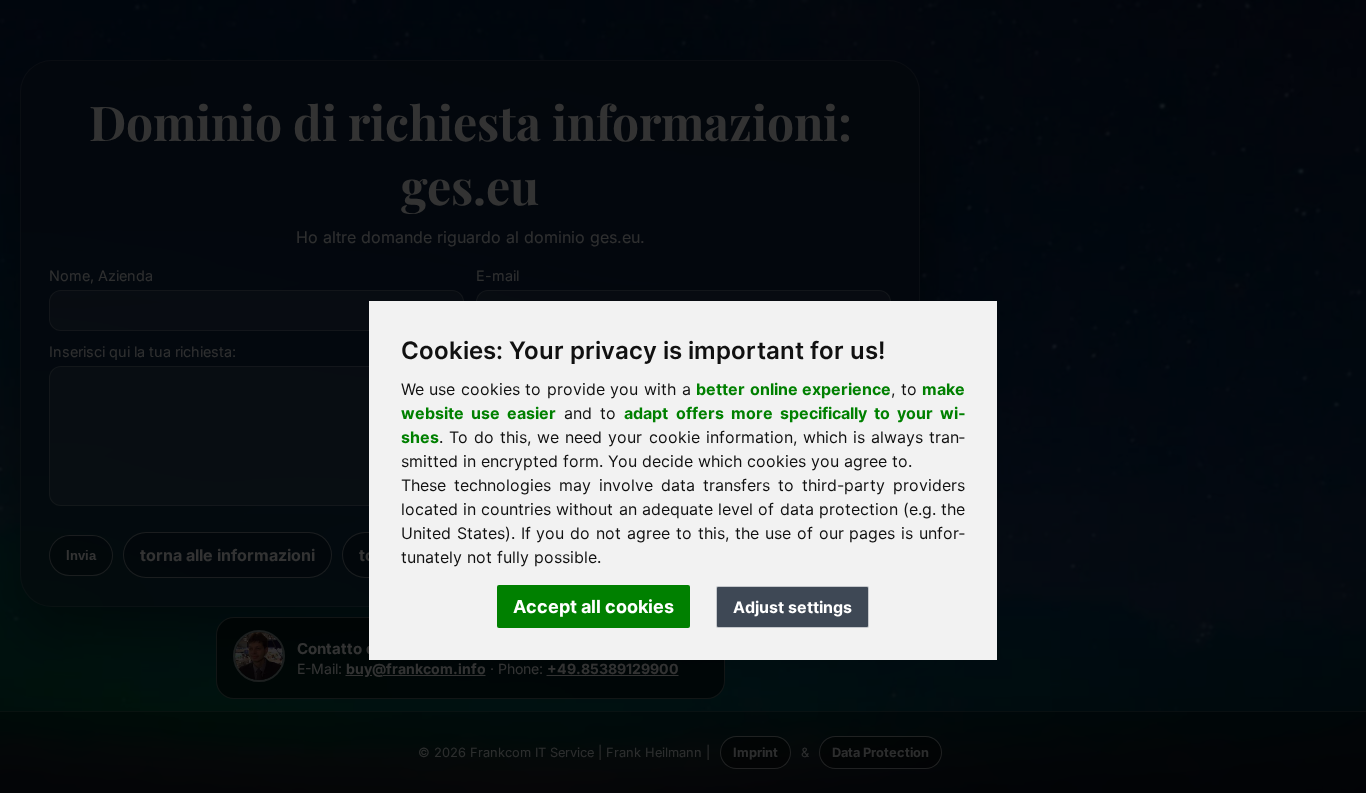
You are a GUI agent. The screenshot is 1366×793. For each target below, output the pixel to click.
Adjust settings (792, 607)
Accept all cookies (593, 606)
